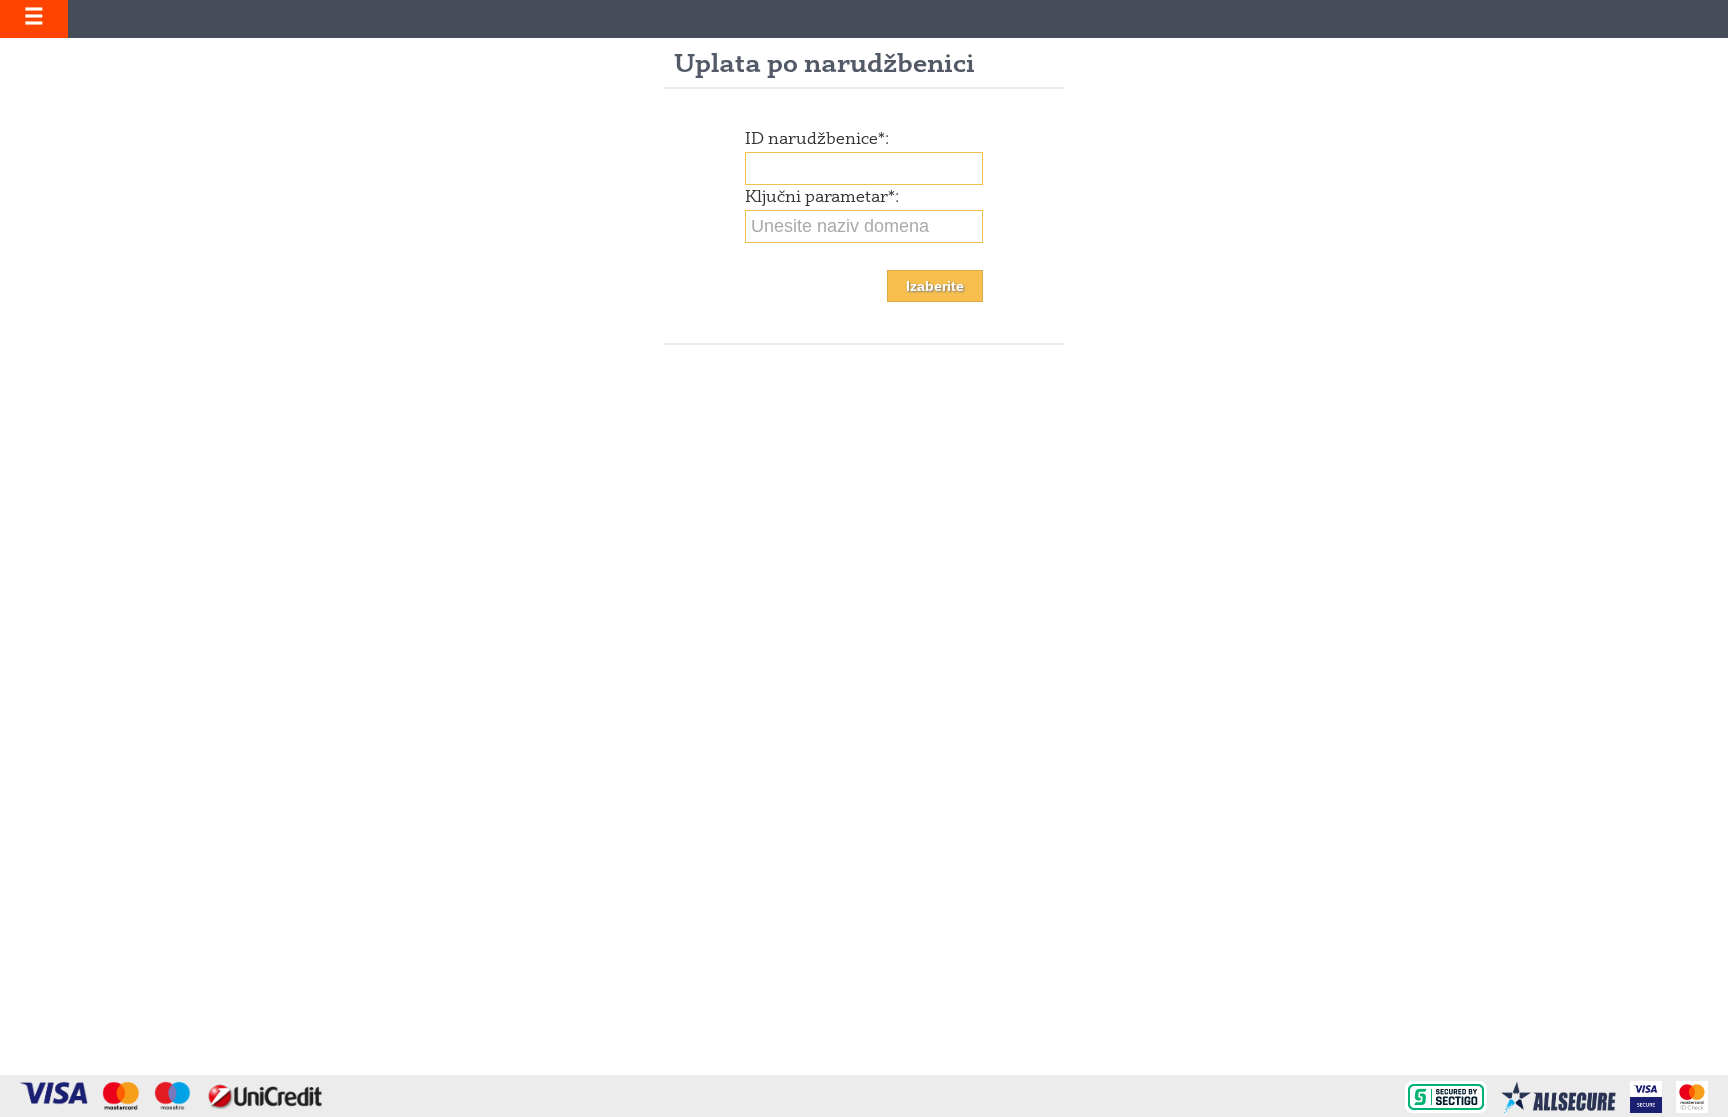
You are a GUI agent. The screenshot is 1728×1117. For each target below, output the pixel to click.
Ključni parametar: (822, 198)
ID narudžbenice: (817, 140)
